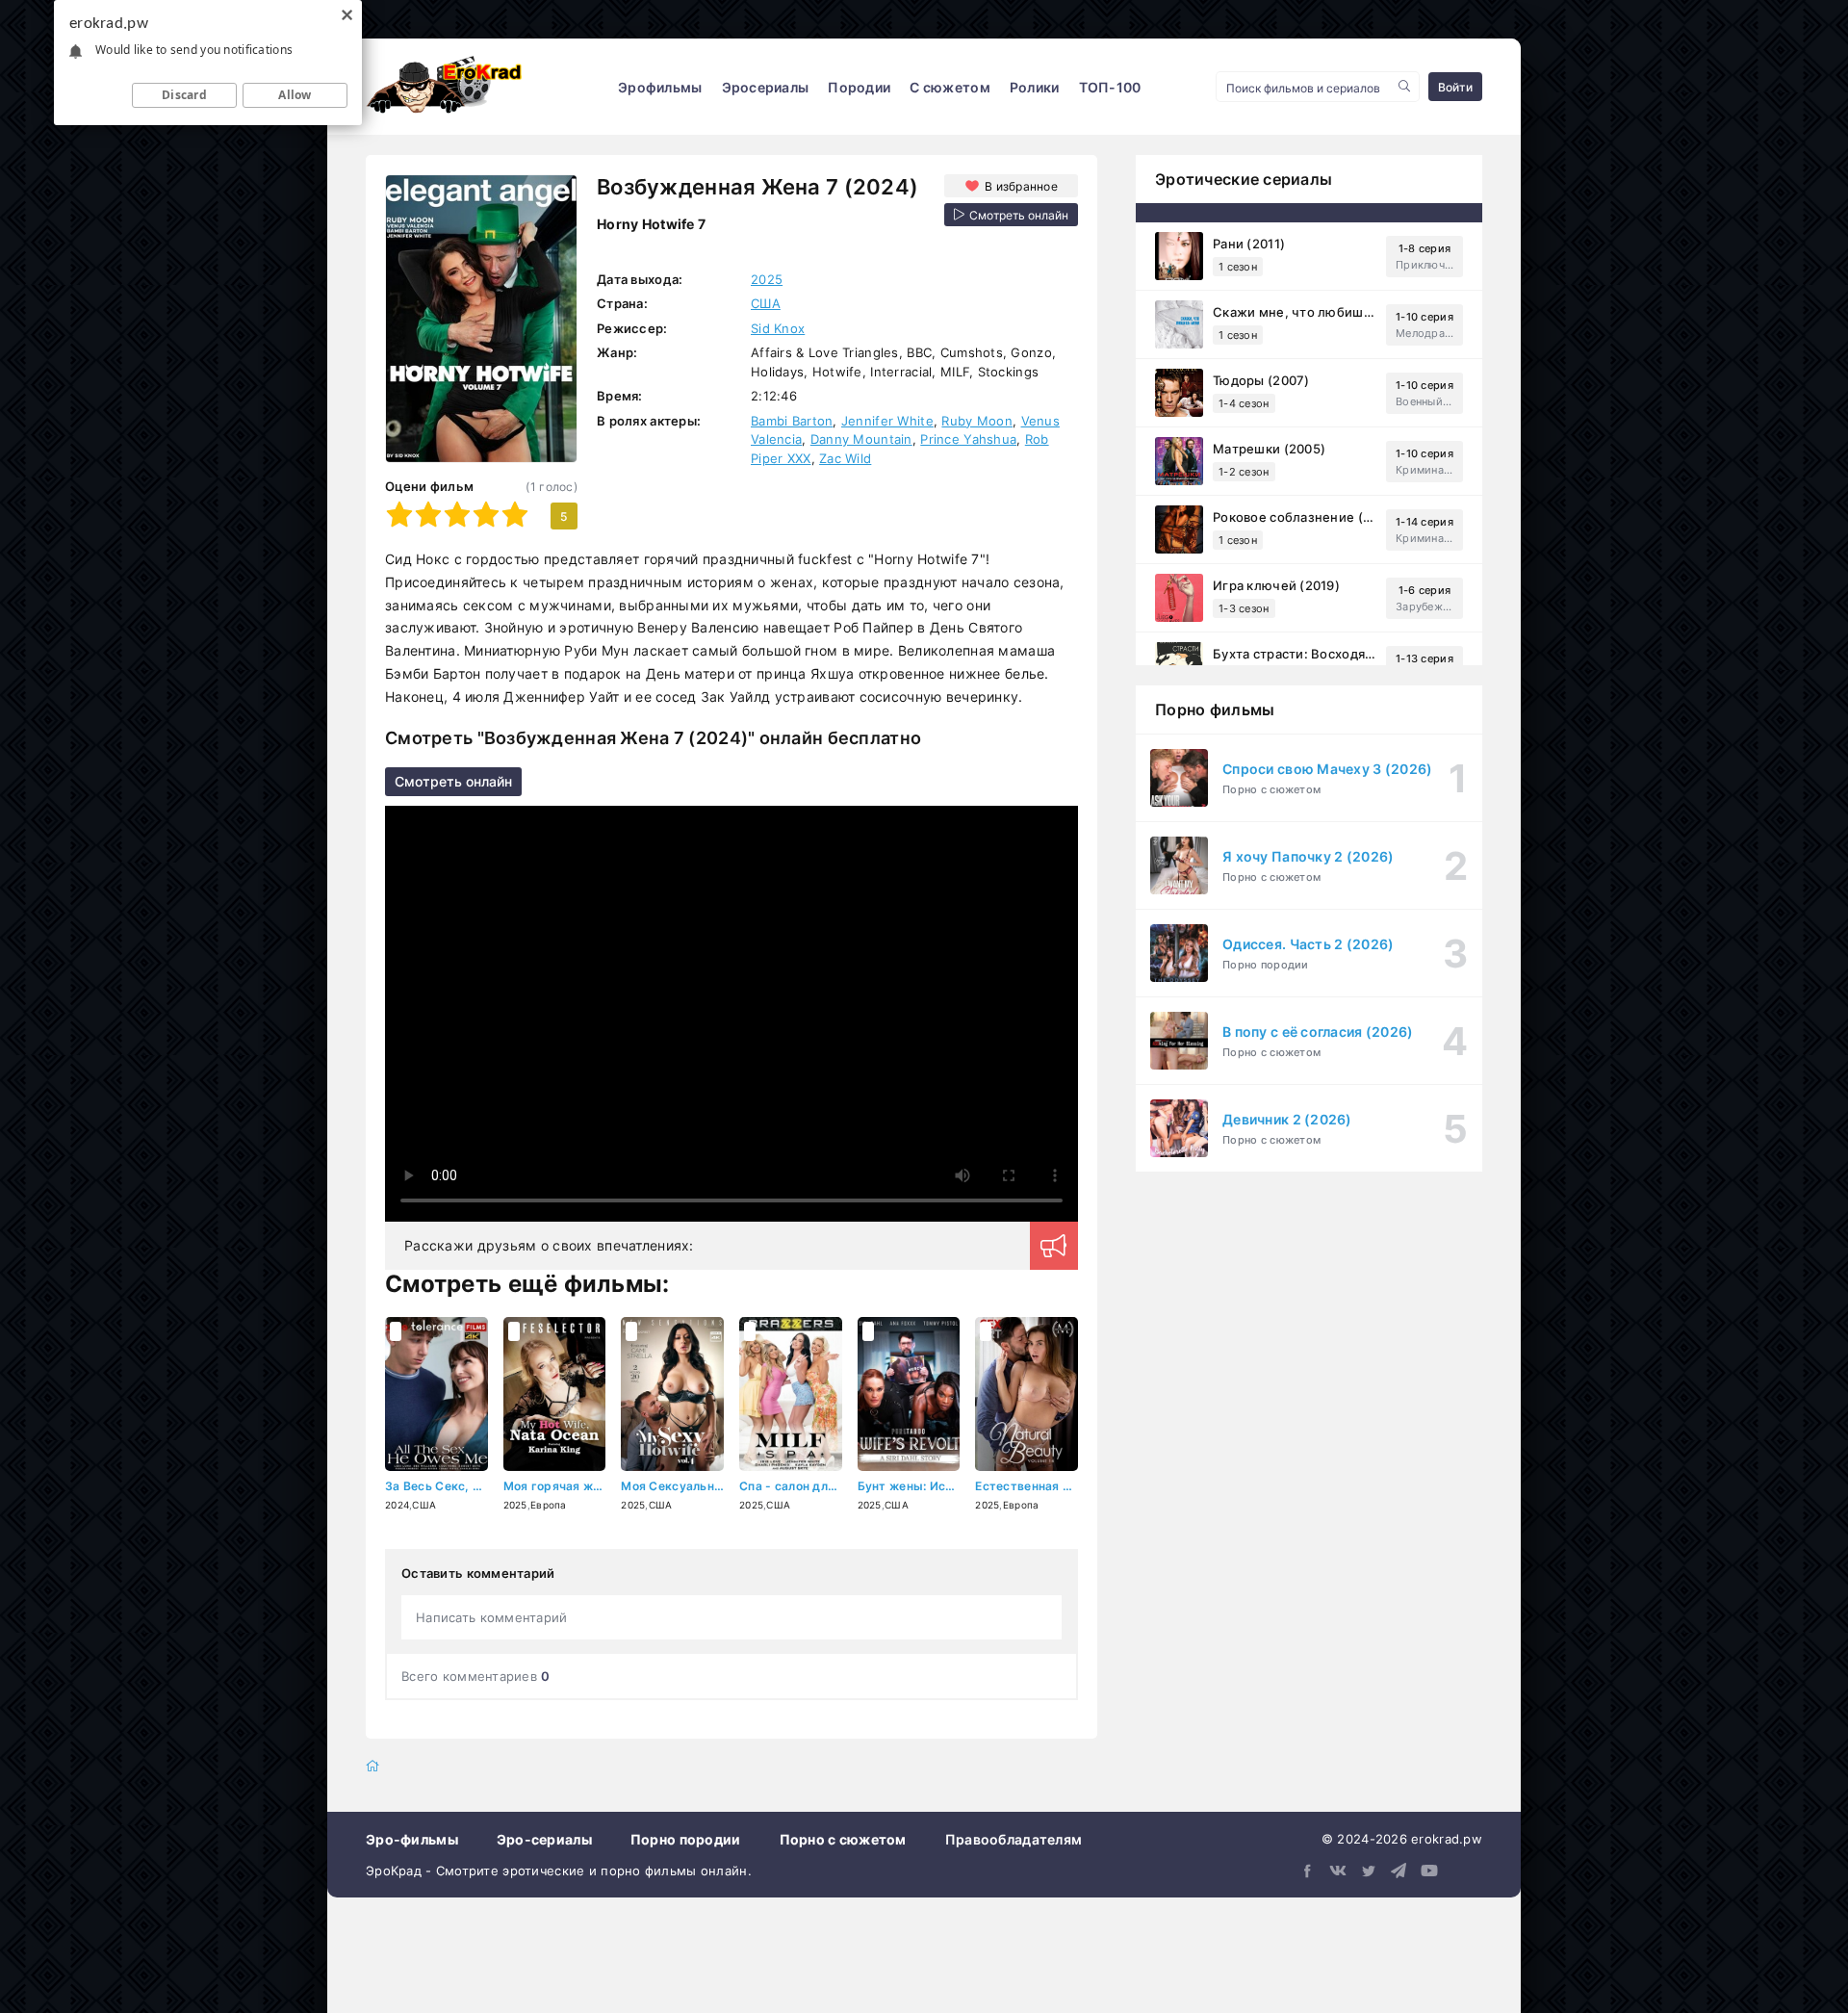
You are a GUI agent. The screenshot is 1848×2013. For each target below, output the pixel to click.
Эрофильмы (660, 87)
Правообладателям (1014, 1839)
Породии (859, 87)
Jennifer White (887, 421)
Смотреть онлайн (453, 781)
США (766, 303)
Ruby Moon (977, 421)
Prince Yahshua (968, 439)
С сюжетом (950, 87)
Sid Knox (778, 328)
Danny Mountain (861, 439)
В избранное (1021, 186)
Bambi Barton (792, 421)
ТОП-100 (1110, 87)
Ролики (1035, 87)
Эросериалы (766, 87)
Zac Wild (845, 458)
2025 (767, 279)
